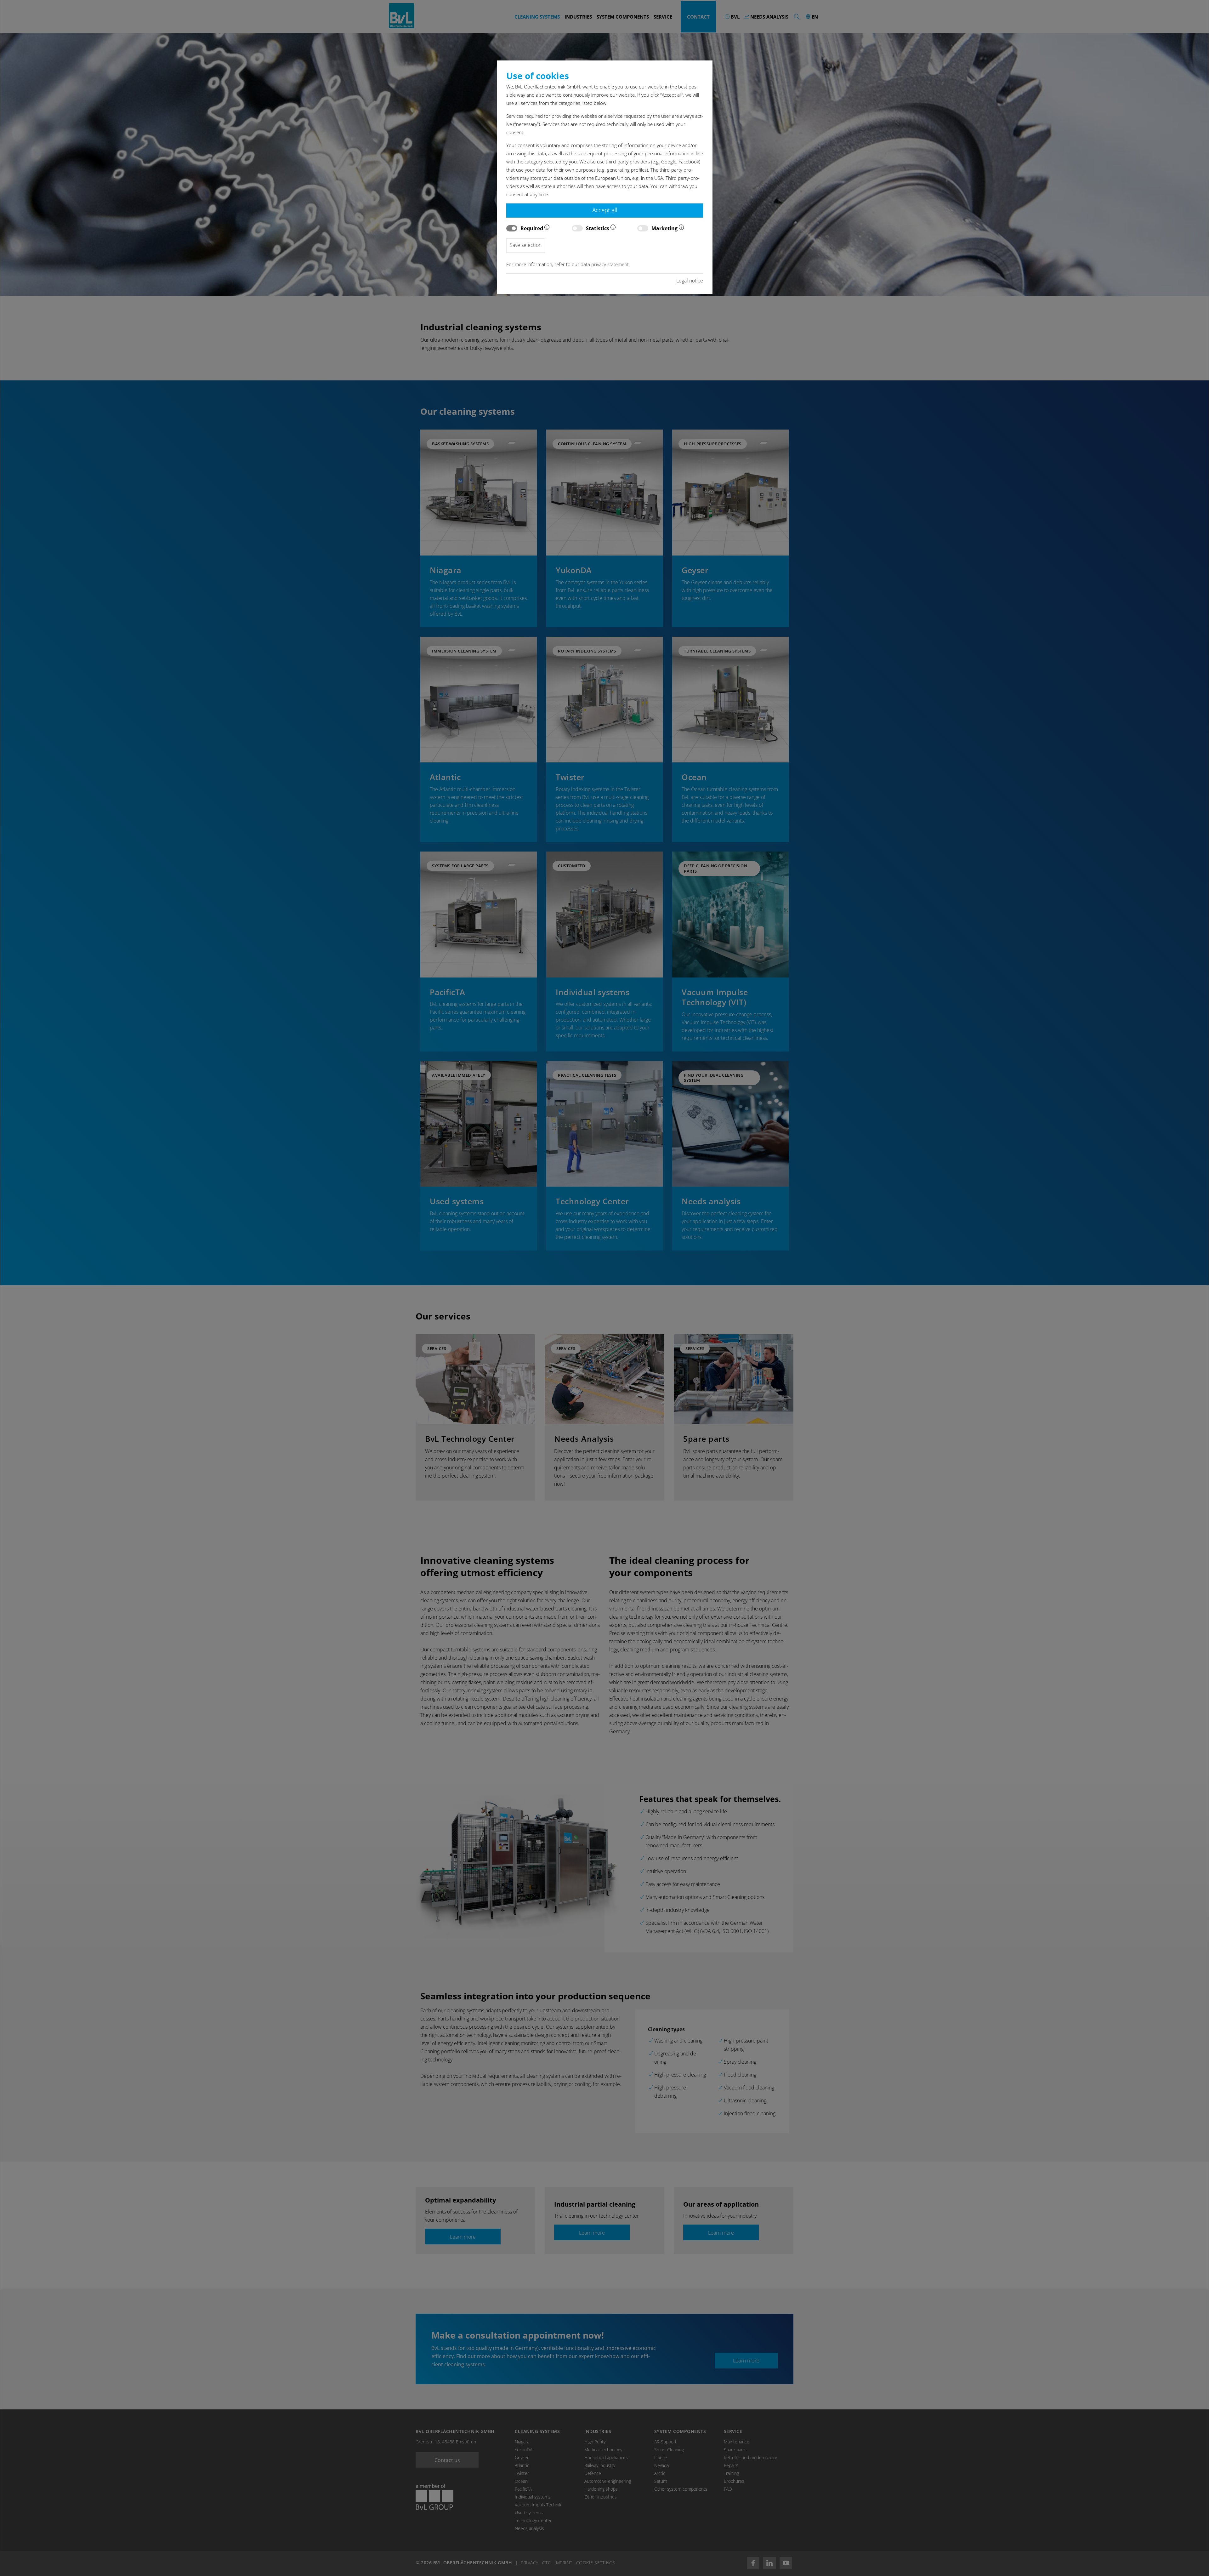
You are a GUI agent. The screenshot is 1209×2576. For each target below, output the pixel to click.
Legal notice (690, 281)
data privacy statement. (605, 264)
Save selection (526, 245)
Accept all (605, 210)
